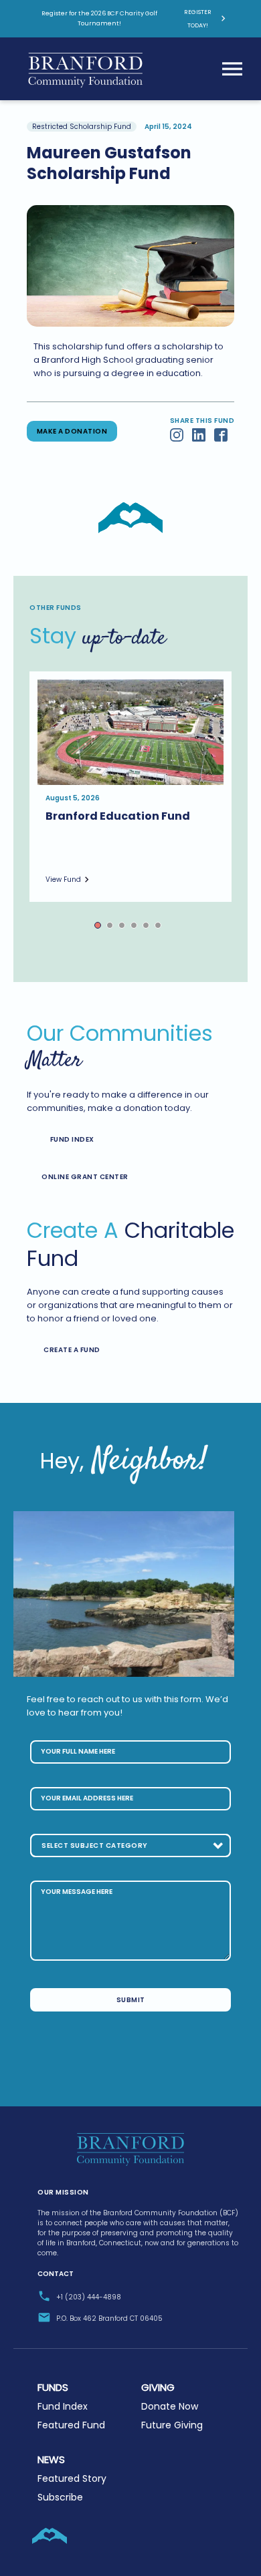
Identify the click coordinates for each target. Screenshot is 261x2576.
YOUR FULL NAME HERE (78, 1751)
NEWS (51, 2459)
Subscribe (60, 2497)
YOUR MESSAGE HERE (77, 1892)
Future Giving (172, 2425)
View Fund (63, 879)
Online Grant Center (85, 1177)
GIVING (158, 2387)
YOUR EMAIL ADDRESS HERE (87, 1798)
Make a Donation (72, 431)
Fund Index (72, 1139)
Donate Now (170, 2406)
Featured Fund (71, 2425)
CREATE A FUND (72, 1350)
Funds (53, 2387)
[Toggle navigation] (232, 69)
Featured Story (72, 2478)
